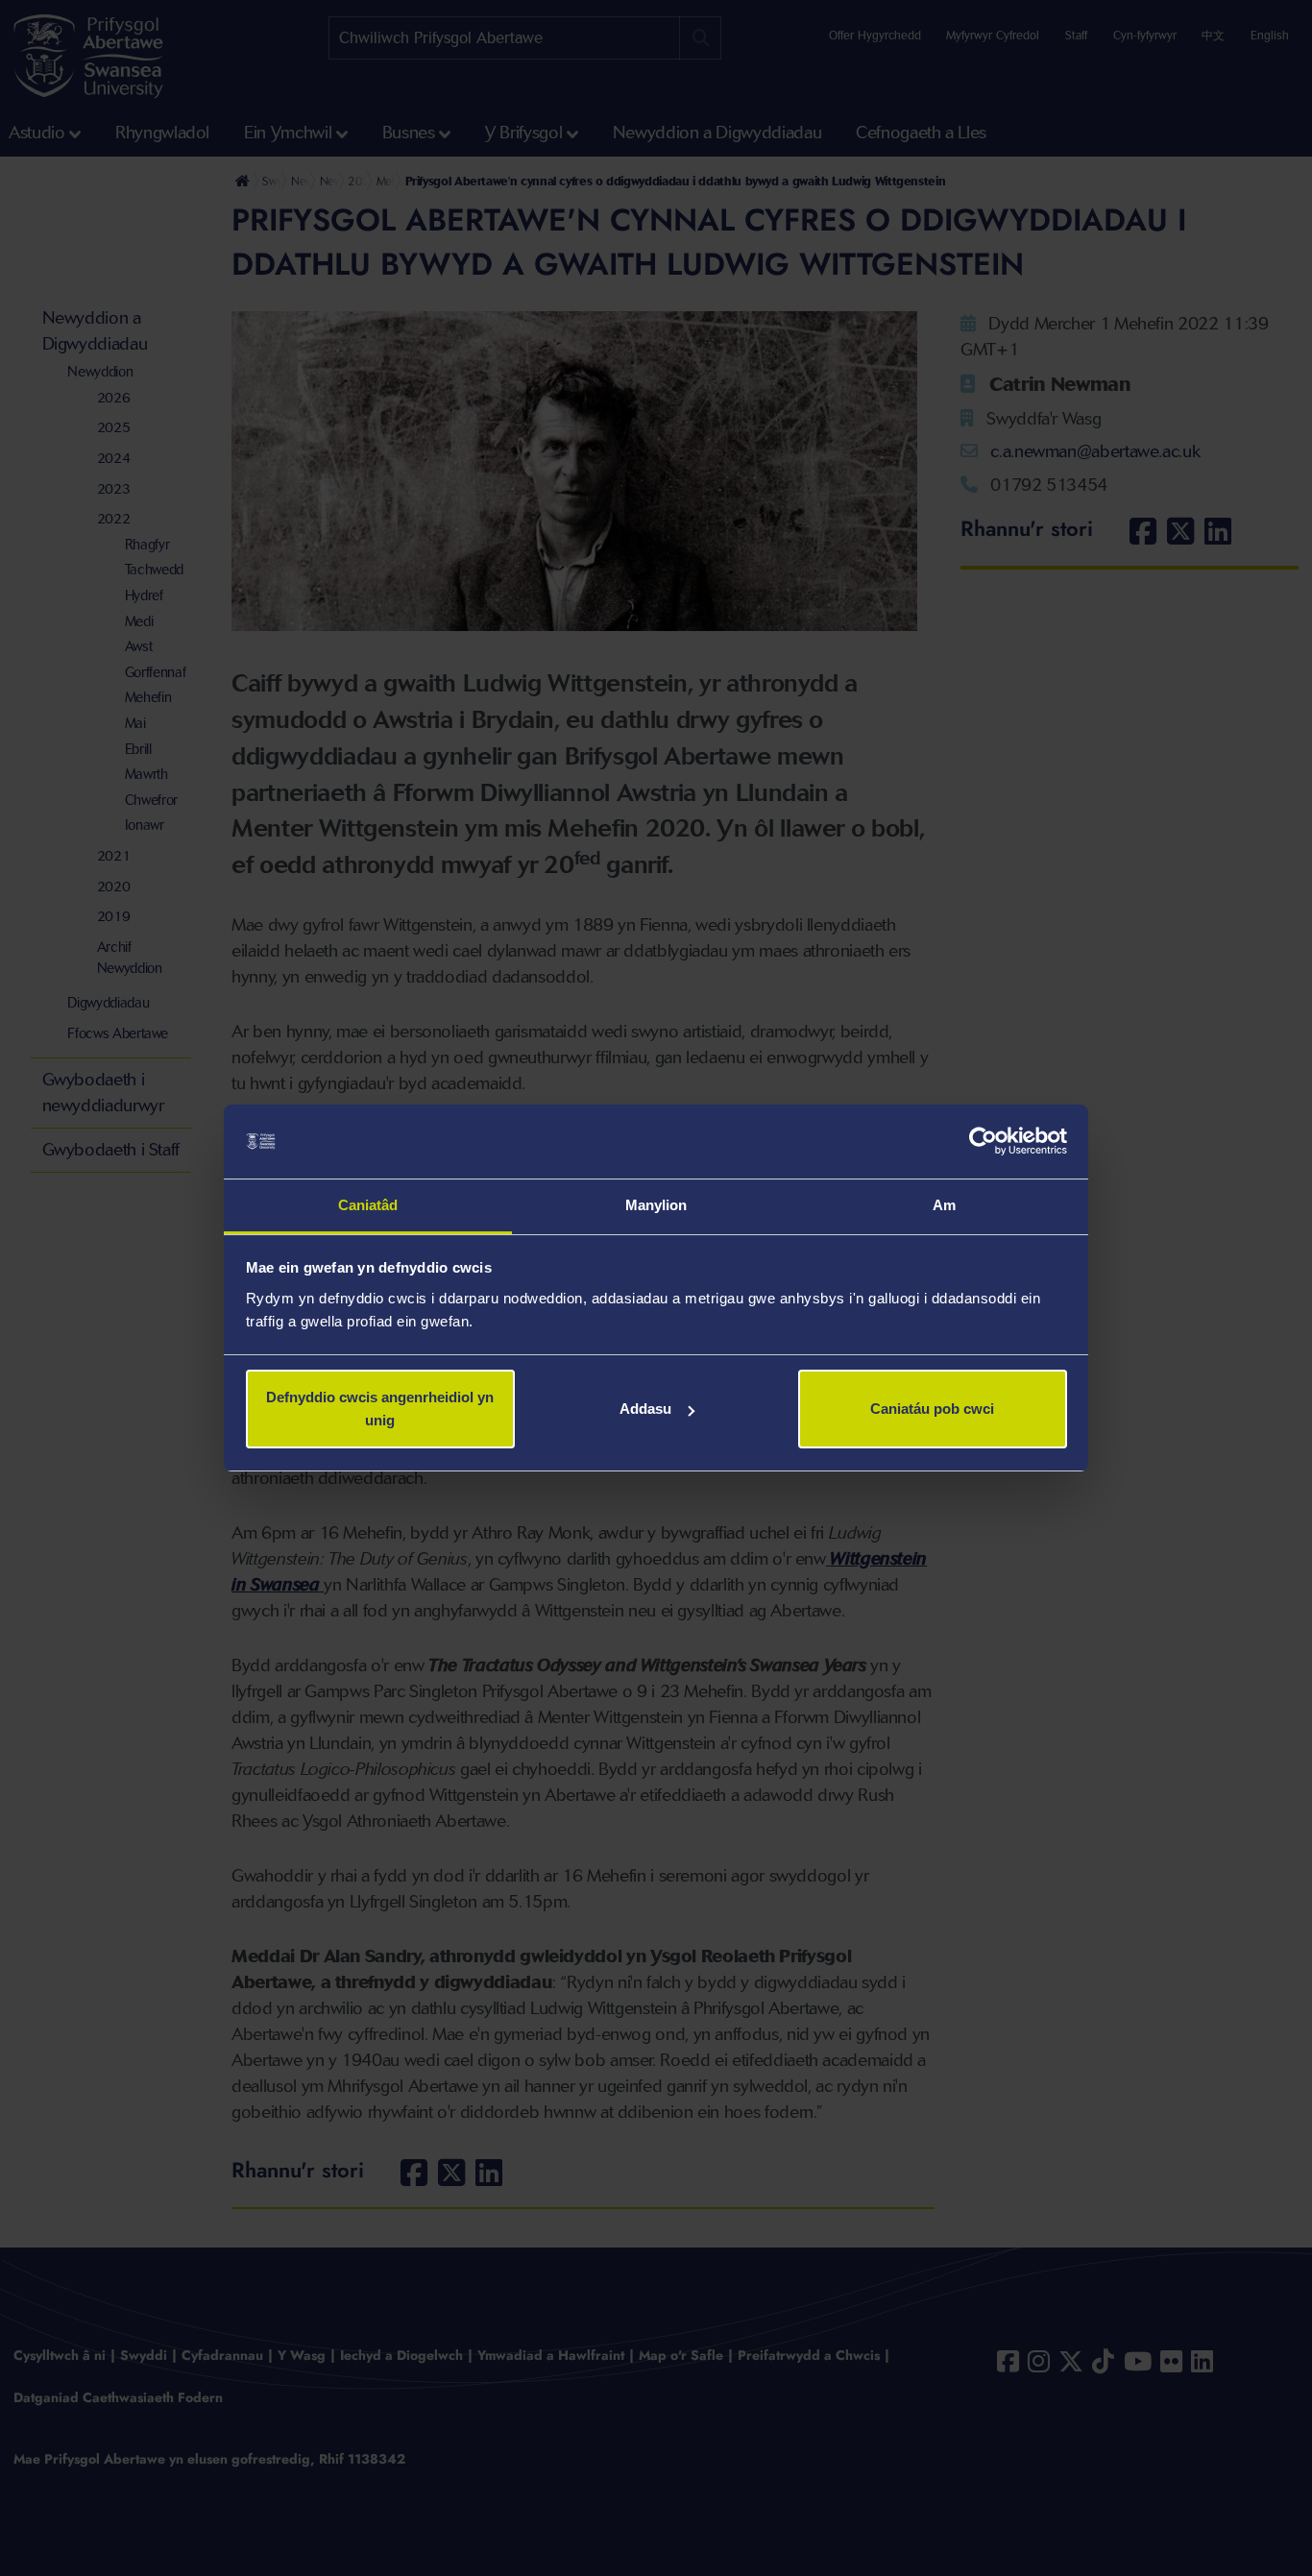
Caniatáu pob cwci (932, 1409)
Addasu (645, 1409)
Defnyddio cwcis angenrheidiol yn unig (380, 1409)
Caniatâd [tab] (368, 1205)
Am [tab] (944, 1205)
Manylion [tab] (656, 1205)
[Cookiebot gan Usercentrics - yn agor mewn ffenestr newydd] (983, 1142)
